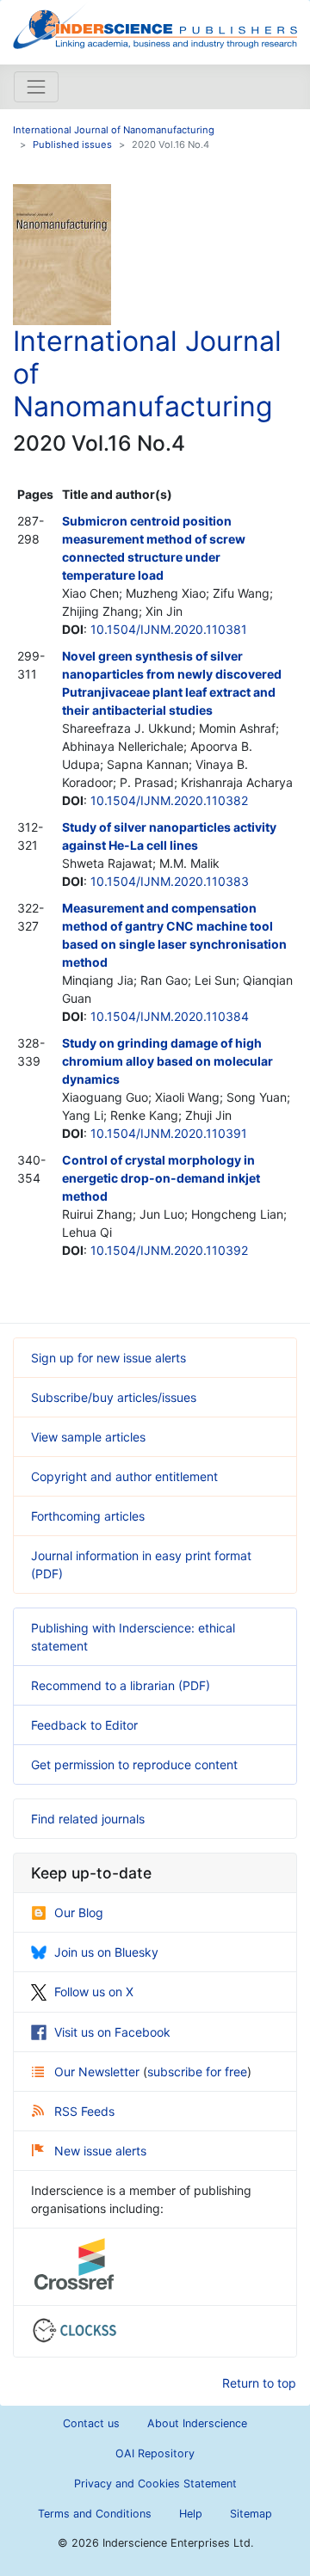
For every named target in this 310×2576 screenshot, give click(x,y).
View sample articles (88, 1437)
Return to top (259, 2383)
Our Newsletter (99, 2072)
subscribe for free (197, 2072)
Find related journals (88, 1819)
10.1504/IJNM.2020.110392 (169, 1250)
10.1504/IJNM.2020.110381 (169, 629)
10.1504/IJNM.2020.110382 (169, 800)
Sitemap (251, 2514)
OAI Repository (155, 2453)
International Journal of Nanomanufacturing (114, 130)
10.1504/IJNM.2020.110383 (170, 881)
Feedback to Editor (84, 1725)
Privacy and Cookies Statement (155, 2484)
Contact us (91, 2423)
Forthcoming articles (88, 1516)
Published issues (72, 144)
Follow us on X (94, 1992)
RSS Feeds (84, 2111)
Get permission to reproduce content (134, 1764)
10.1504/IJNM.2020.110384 (170, 1016)
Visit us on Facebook (112, 2032)
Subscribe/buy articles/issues (114, 1397)
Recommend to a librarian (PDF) (121, 1685)
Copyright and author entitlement (124, 1476)
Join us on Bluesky (106, 1952)
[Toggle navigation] (36, 87)
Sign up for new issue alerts (108, 1358)
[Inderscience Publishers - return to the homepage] (155, 25)
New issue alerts (100, 2151)
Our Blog (79, 1912)
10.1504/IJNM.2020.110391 (169, 1133)
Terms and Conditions (95, 2514)
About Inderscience (197, 2423)
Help (191, 2514)
